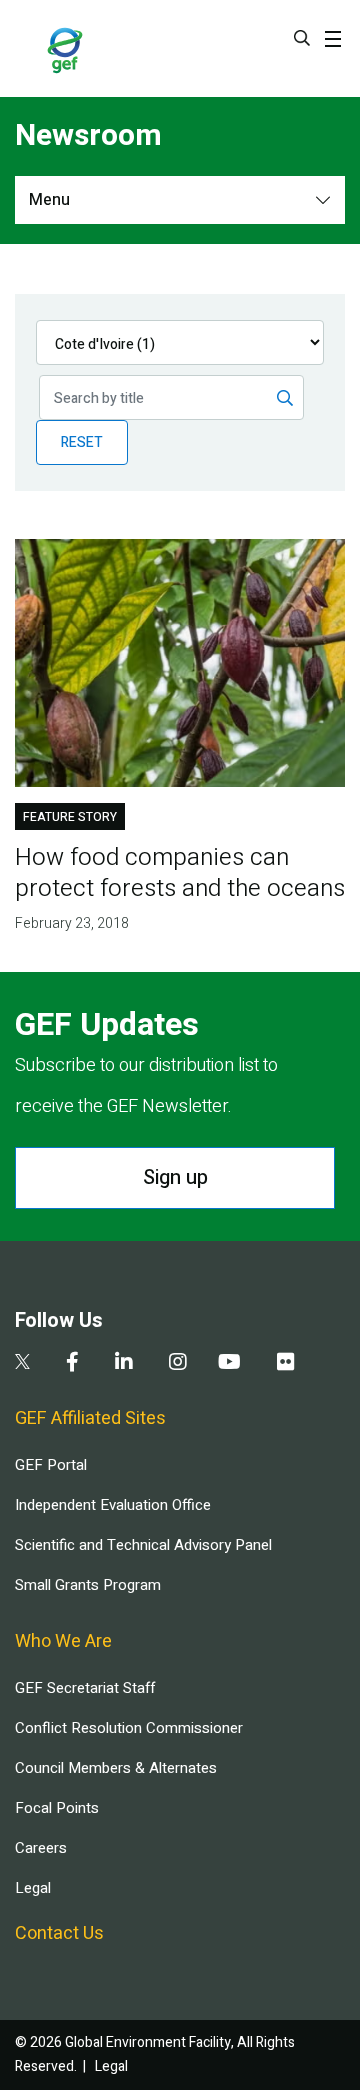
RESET (82, 442)
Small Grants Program (88, 1585)
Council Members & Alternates (116, 1768)
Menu (49, 200)
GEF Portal (51, 1465)
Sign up (175, 1177)
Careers (41, 1848)
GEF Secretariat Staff (85, 1688)
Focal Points (57, 1808)
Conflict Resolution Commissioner (129, 1728)
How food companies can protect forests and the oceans (180, 873)
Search (302, 38)
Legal (33, 1888)
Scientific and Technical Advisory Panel (143, 1545)
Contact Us (59, 1933)
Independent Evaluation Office (113, 1505)
